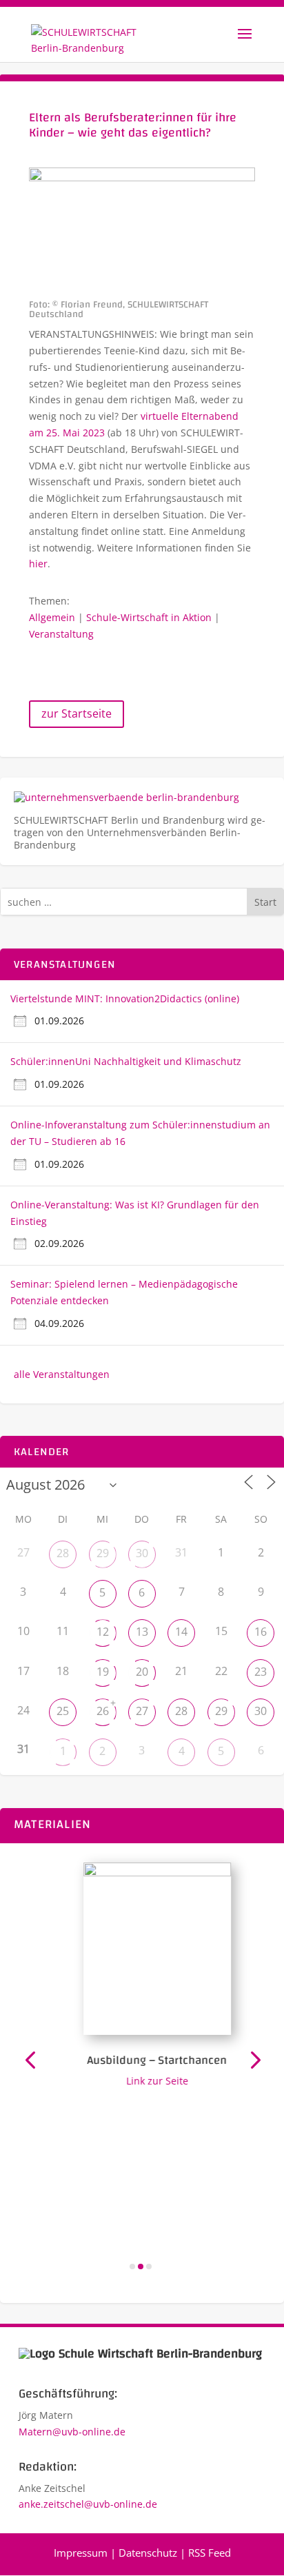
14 (181, 1632)
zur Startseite (77, 713)
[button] (30, 2059)
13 (142, 1632)
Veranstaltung (61, 634)
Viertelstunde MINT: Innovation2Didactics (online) (125, 998)
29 (103, 1553)
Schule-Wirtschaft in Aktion (149, 617)
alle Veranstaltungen (62, 1374)
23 (261, 1672)
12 (103, 1632)
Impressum (81, 2553)
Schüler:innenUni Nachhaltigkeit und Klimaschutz (126, 1061)
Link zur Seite (150, 2081)
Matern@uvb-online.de (72, 2432)
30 (142, 1553)
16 (261, 1632)
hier (38, 564)
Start (265, 902)
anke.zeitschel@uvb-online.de (88, 2504)
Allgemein (52, 617)
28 (63, 1553)
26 (103, 1711)
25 (63, 1711)
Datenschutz (148, 2553)
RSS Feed (210, 2553)
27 (142, 1711)
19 (103, 1672)
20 (142, 1672)
